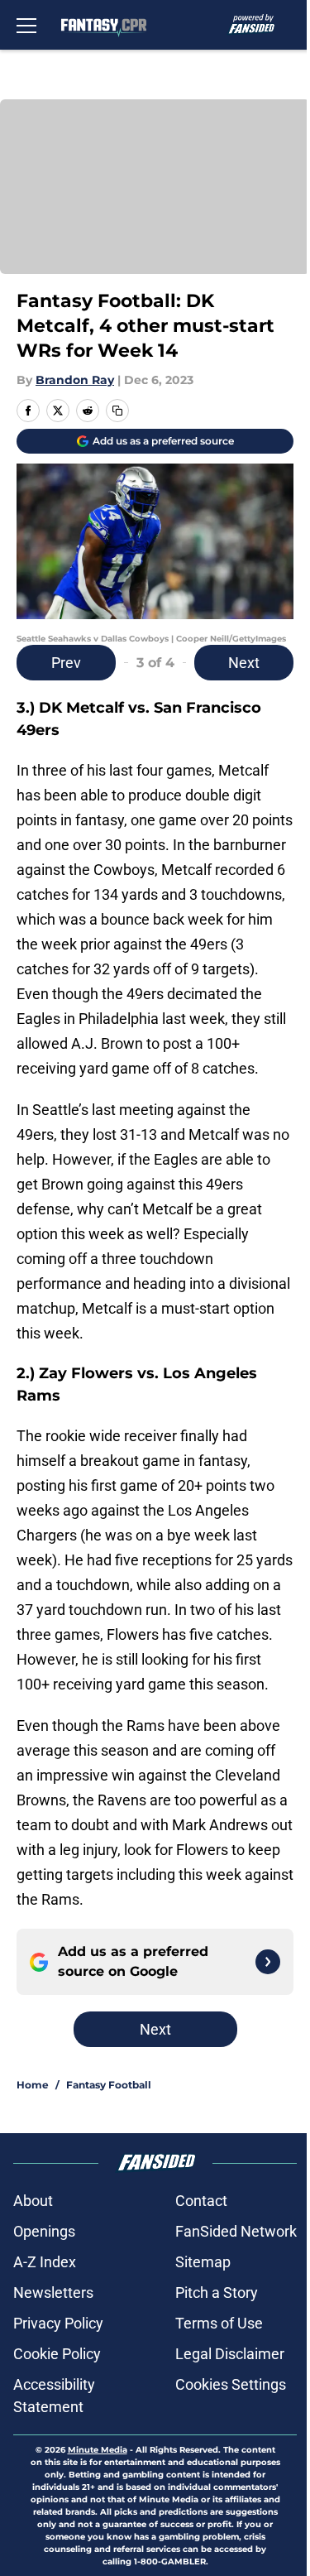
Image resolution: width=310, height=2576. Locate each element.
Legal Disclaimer (230, 2354)
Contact (201, 2201)
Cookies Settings (231, 2384)
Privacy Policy (58, 2323)
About (33, 2201)
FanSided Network (236, 2231)
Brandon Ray (75, 380)
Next (244, 663)
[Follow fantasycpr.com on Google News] (268, 1962)
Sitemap (203, 2262)
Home (33, 2085)
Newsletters (53, 2292)
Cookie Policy (57, 2354)
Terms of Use (219, 2323)
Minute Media (98, 2450)
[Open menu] (26, 25)
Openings (44, 2231)
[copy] (117, 411)
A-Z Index (45, 2262)
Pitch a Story (217, 2292)
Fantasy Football (109, 2085)
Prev (66, 663)
